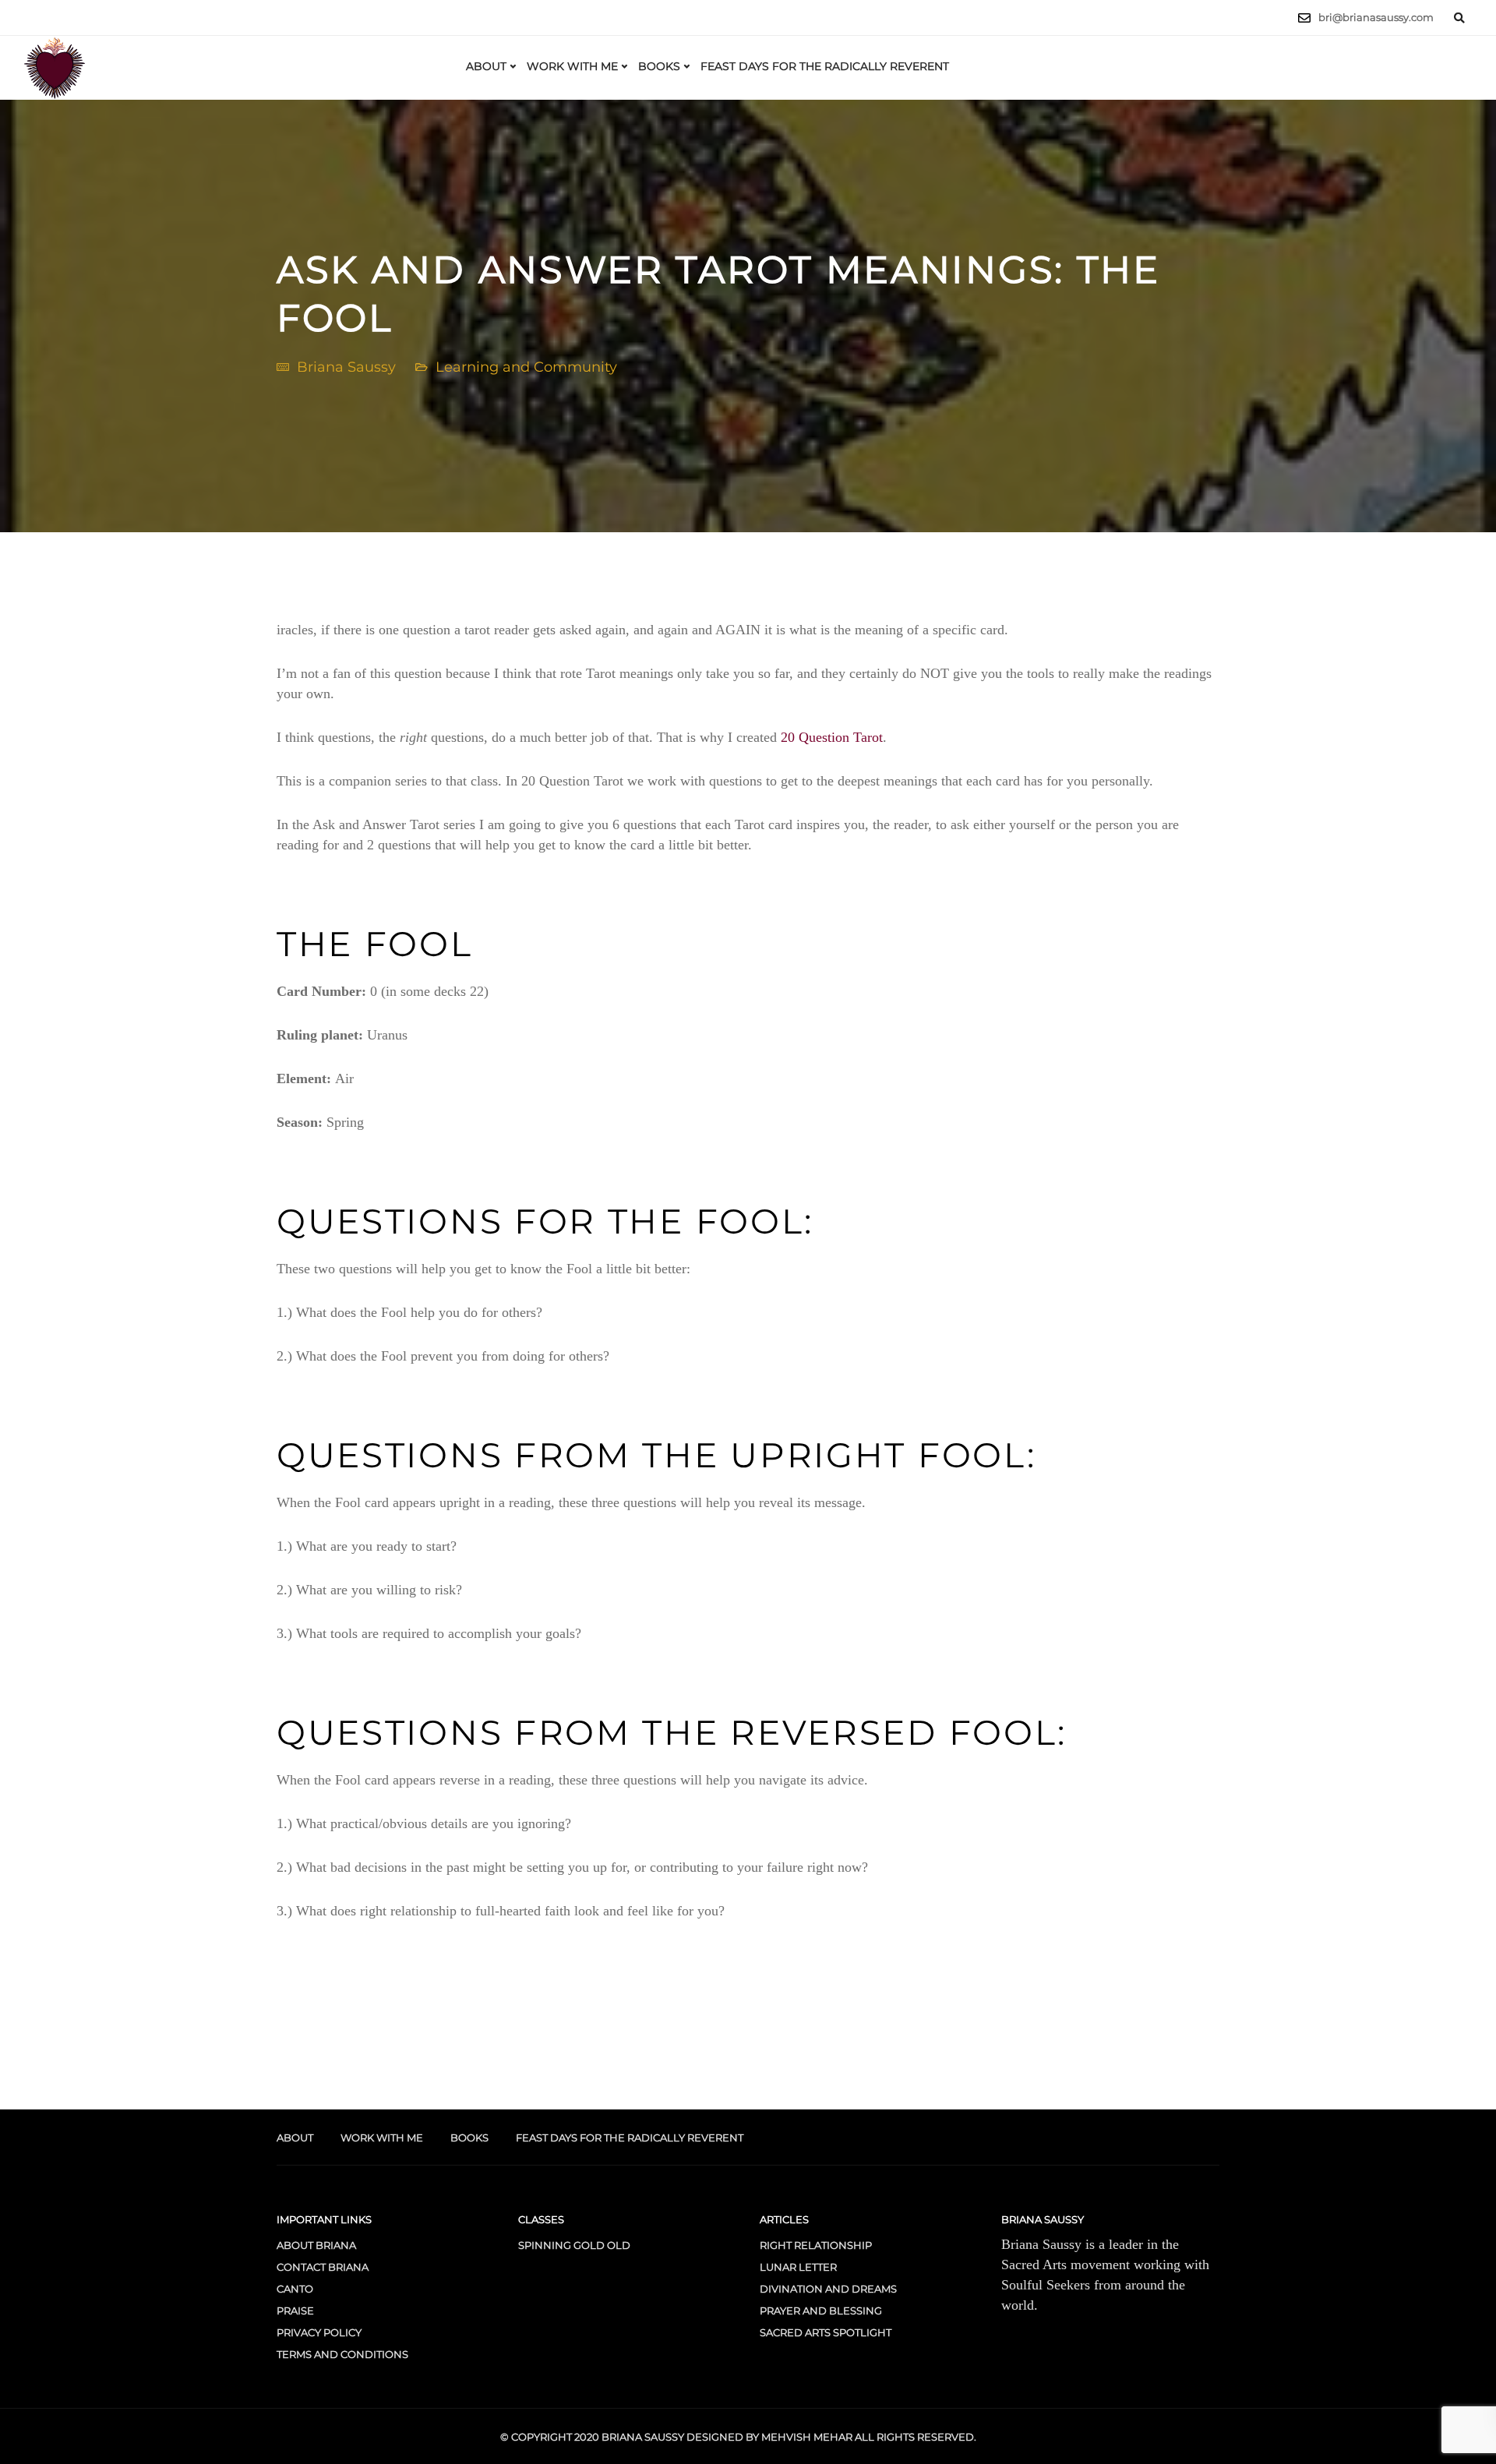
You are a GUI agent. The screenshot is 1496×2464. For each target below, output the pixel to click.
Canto (295, 2289)
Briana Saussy (346, 367)
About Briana (316, 2245)
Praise (295, 2310)
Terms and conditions (342, 2354)
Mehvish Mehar (807, 2437)
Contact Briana (323, 2267)
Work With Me (572, 66)
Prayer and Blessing (821, 2310)
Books (659, 66)
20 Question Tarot (832, 737)
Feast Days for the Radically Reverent (825, 66)
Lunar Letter (798, 2267)
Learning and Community (526, 367)
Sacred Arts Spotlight (826, 2332)
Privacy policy (319, 2332)
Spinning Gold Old (574, 2245)
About (486, 66)
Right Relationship (816, 2245)
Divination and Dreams (828, 2289)
